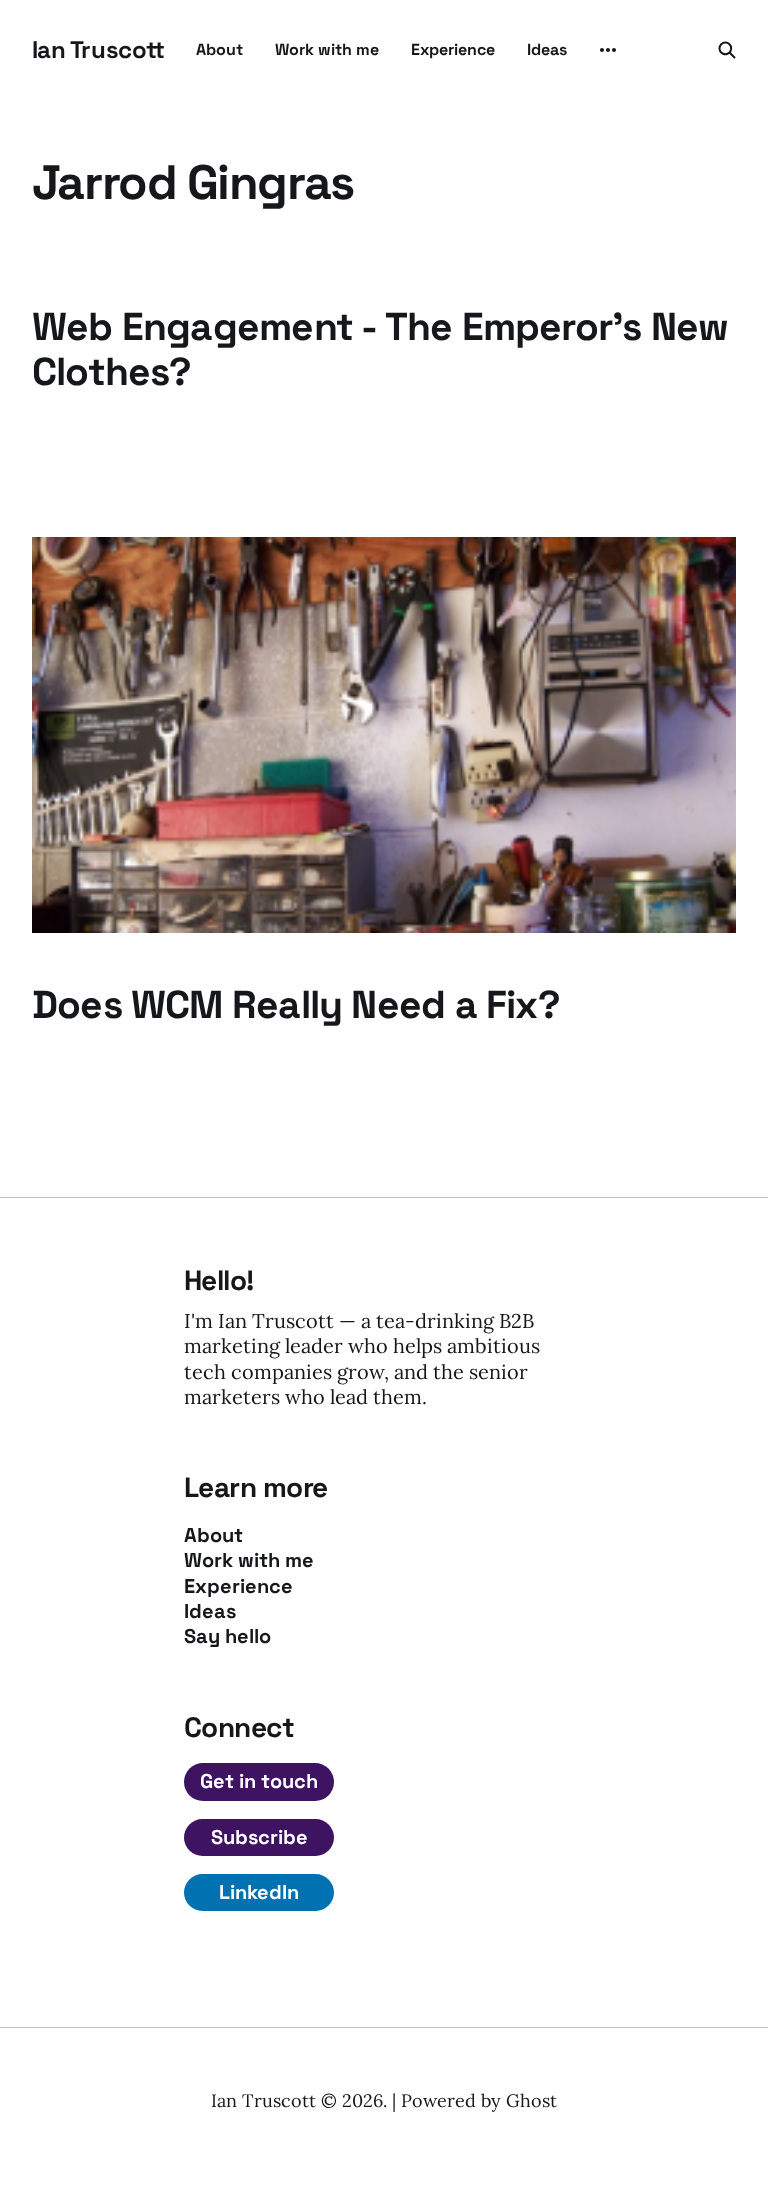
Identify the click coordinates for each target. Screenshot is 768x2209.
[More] (608, 50)
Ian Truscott (98, 50)
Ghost (531, 2100)
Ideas (547, 49)
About (219, 49)
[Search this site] (727, 50)
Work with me (327, 49)
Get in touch (259, 1781)
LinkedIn (259, 1892)
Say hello (227, 1636)
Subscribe (259, 1837)
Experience (453, 49)
